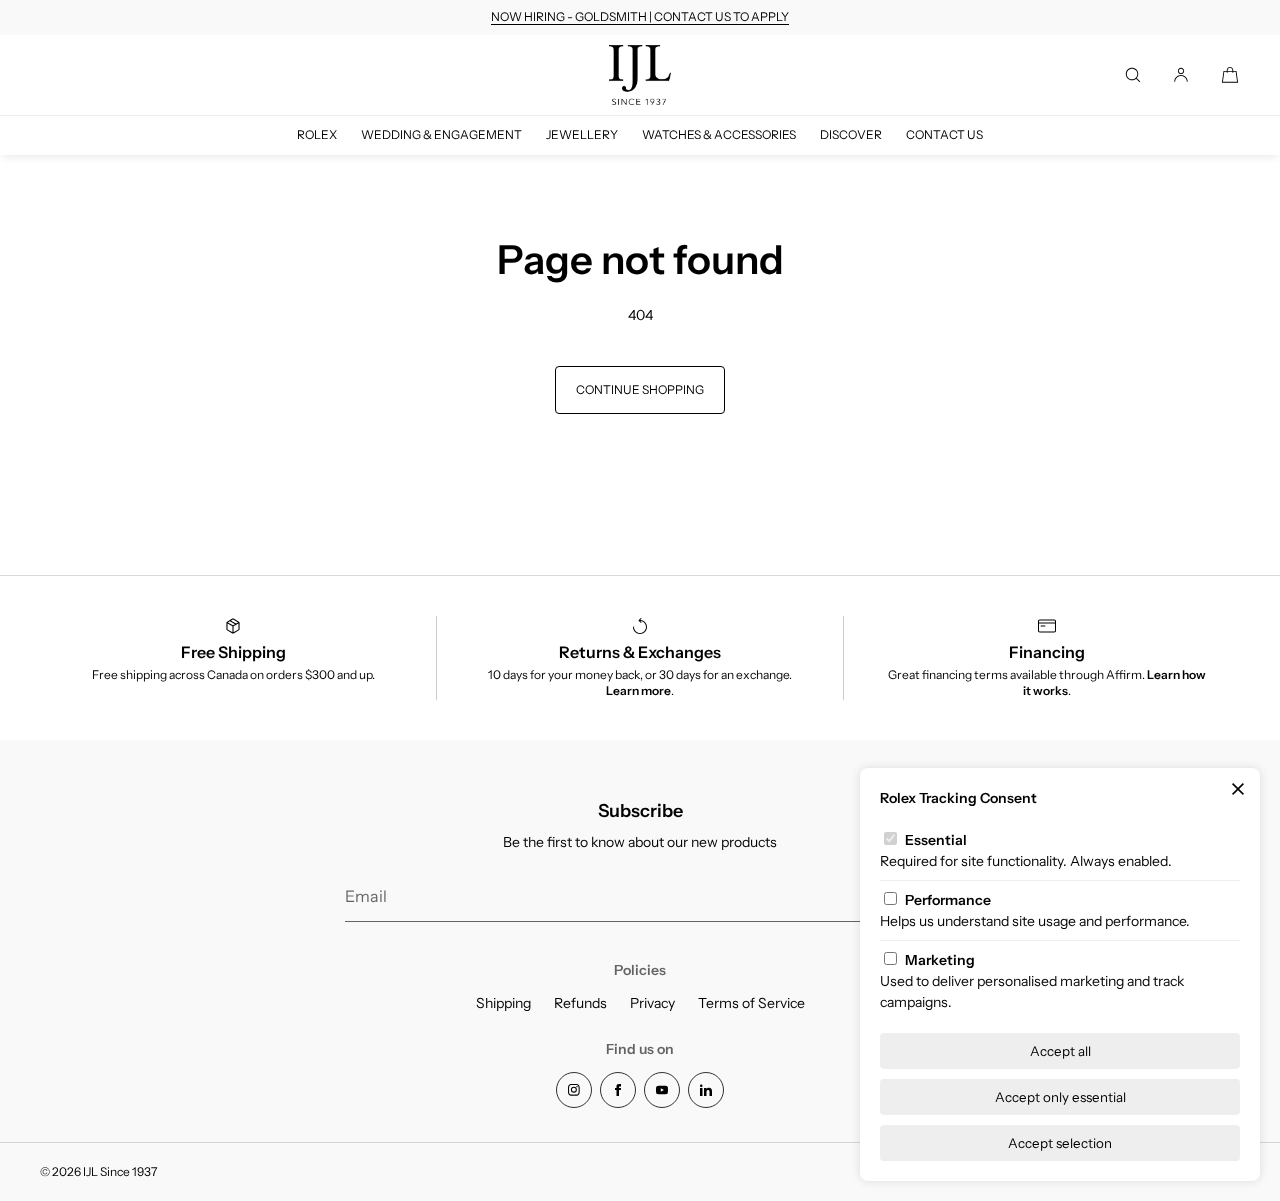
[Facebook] (618, 1090)
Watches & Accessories (719, 134)
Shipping (503, 1003)
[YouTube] (662, 1090)
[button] (1133, 75)
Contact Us (944, 134)
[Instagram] (574, 1090)
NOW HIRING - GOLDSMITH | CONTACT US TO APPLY (640, 16)
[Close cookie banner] (1238, 790)
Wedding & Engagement (441, 134)
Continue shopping (640, 389)
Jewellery (582, 134)
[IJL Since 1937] (640, 75)
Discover (851, 134)
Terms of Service (751, 1003)
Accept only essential (1060, 1097)
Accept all (1060, 1051)
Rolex (317, 134)
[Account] (1181, 75)
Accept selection (1060, 1143)
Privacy (652, 1003)
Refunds (580, 1003)
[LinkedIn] (706, 1090)
